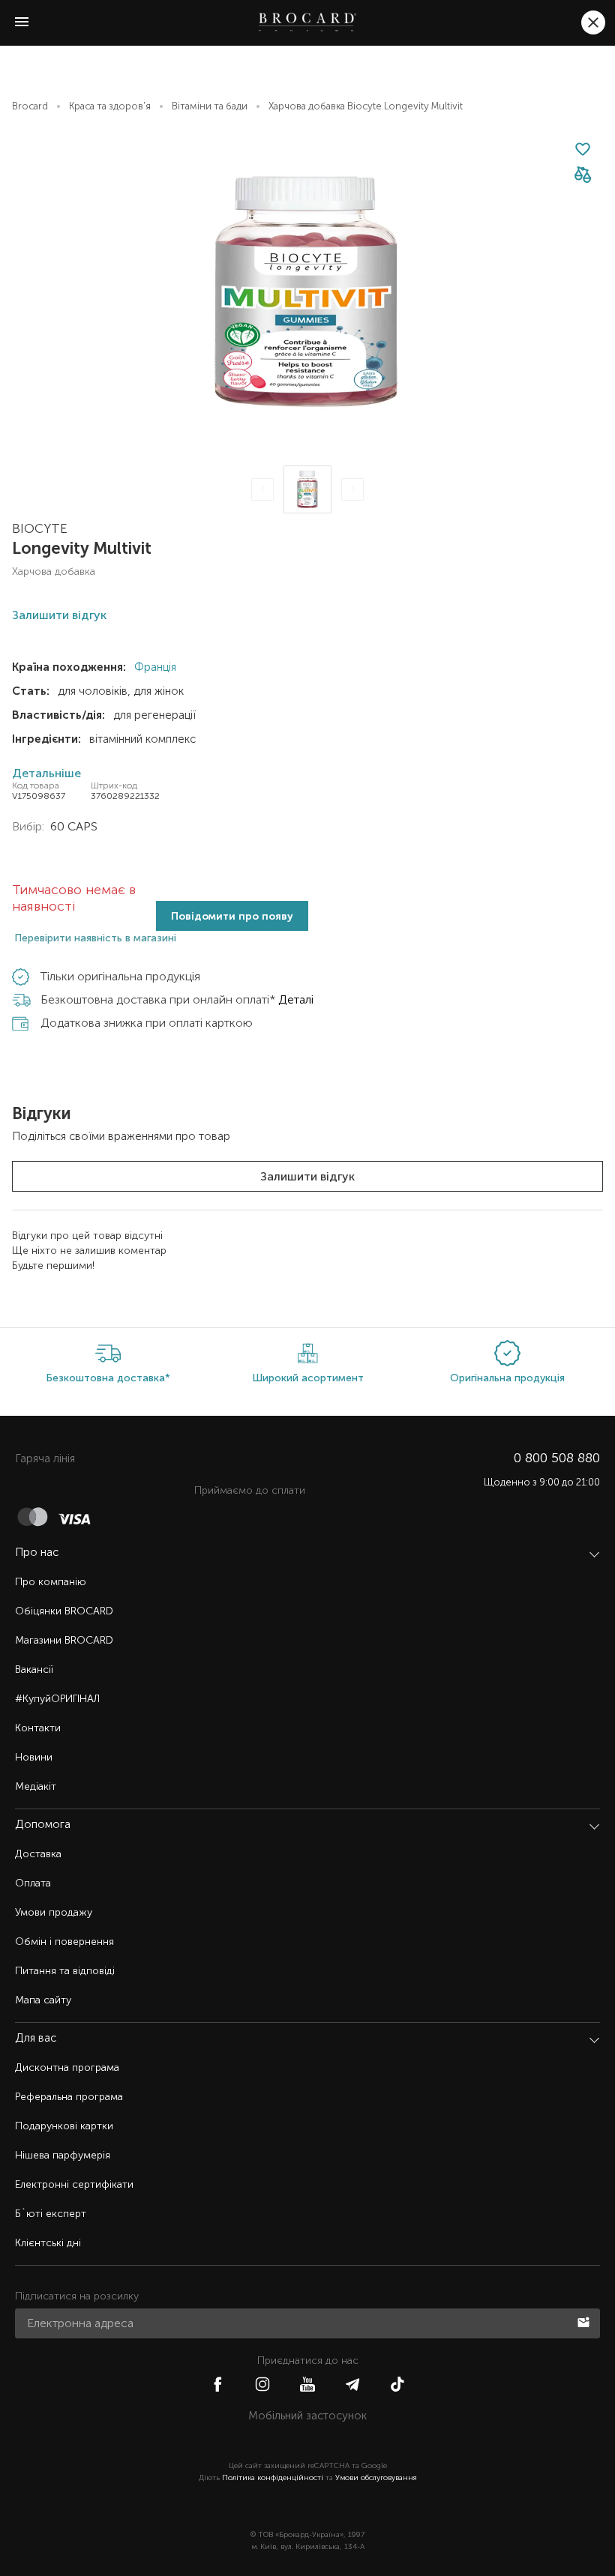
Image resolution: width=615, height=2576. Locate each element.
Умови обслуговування (376, 2478)
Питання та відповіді (65, 1971)
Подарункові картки (64, 2126)
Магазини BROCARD (64, 1640)
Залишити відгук (307, 1176)
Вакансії (34, 1669)
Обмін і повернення (64, 1942)
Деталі (296, 999)
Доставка (38, 1854)
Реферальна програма (69, 2097)
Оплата (33, 1883)
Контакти (38, 1728)
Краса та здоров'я (110, 106)
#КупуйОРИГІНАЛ (57, 1699)
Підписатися (585, 2321)
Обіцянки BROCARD (64, 1611)
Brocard (30, 106)
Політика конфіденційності (273, 2478)
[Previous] (262, 489)
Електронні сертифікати (74, 2184)
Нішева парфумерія (63, 2155)
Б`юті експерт (51, 2214)
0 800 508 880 (557, 1458)
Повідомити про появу (232, 916)
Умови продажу (54, 1912)
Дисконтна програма (67, 2067)
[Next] (352, 489)
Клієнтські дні (48, 2243)
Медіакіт (36, 1786)
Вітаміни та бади (210, 106)
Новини (34, 1757)
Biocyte (40, 528)
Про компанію (51, 1582)
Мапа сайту (43, 2000)
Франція (154, 667)
